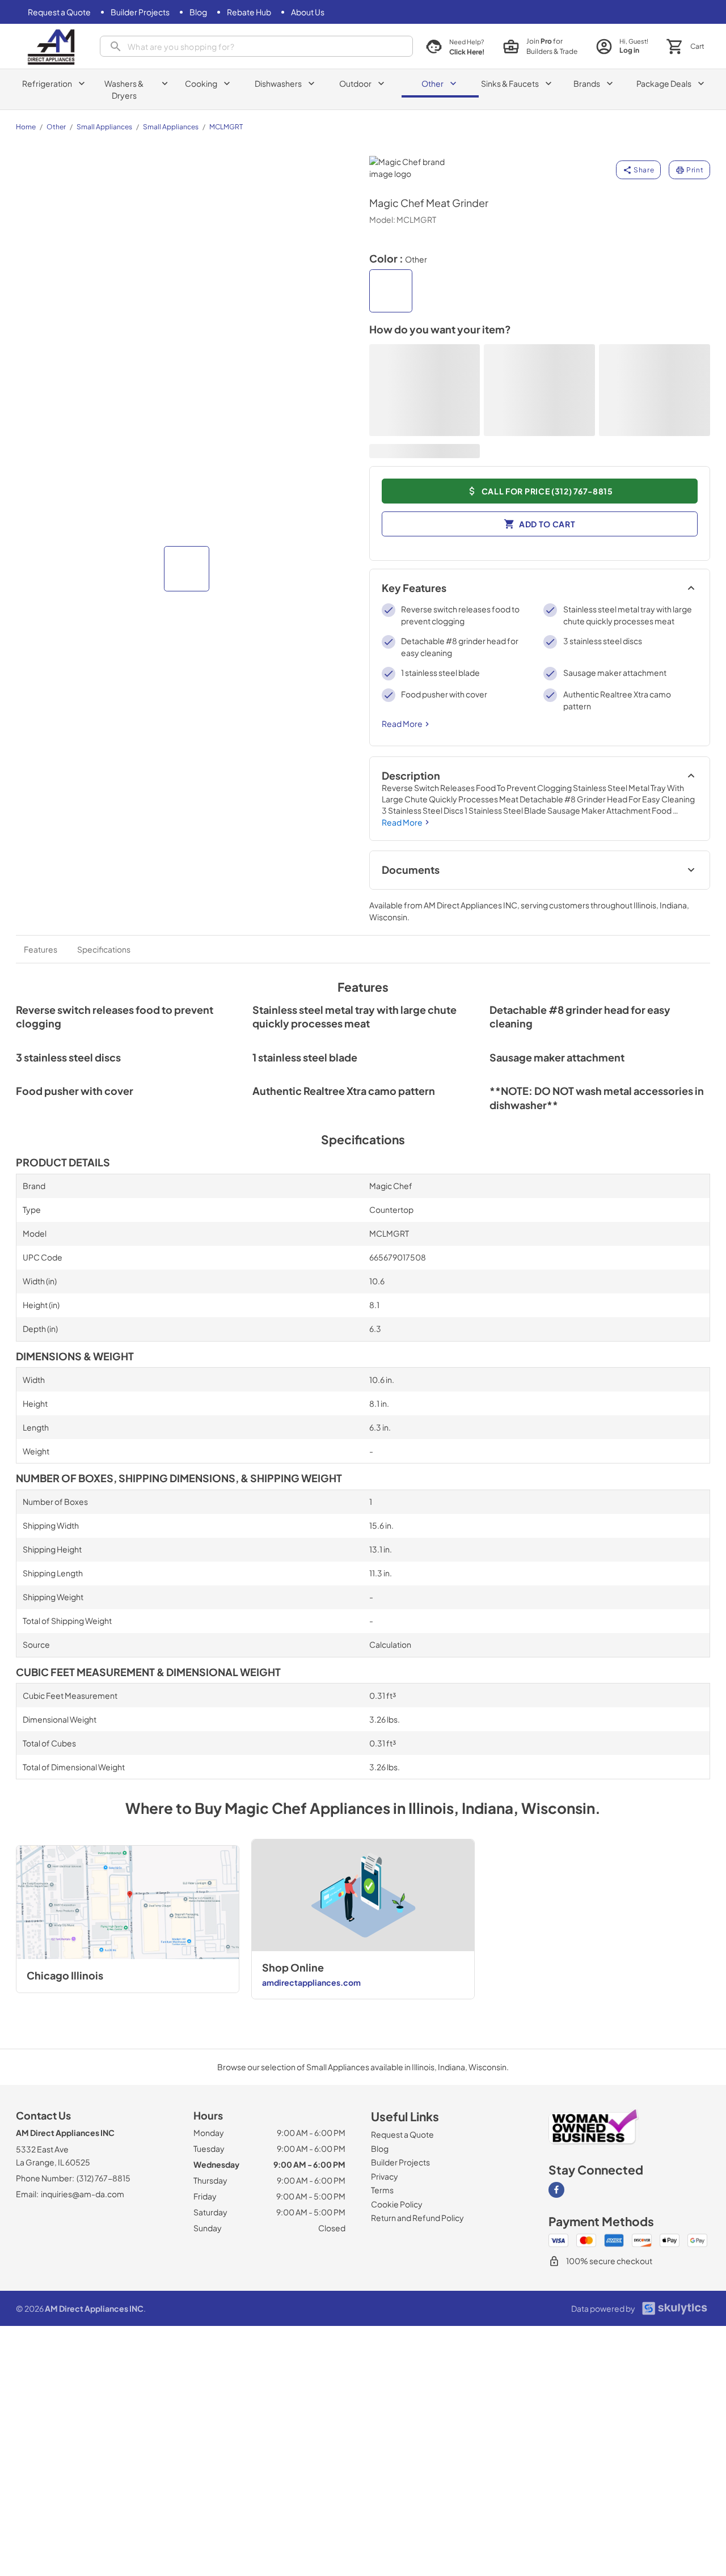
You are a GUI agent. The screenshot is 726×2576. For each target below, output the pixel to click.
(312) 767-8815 (104, 2178)
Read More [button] (402, 724)
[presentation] (256, 46)
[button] (187, 569)
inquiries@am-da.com (83, 2194)
